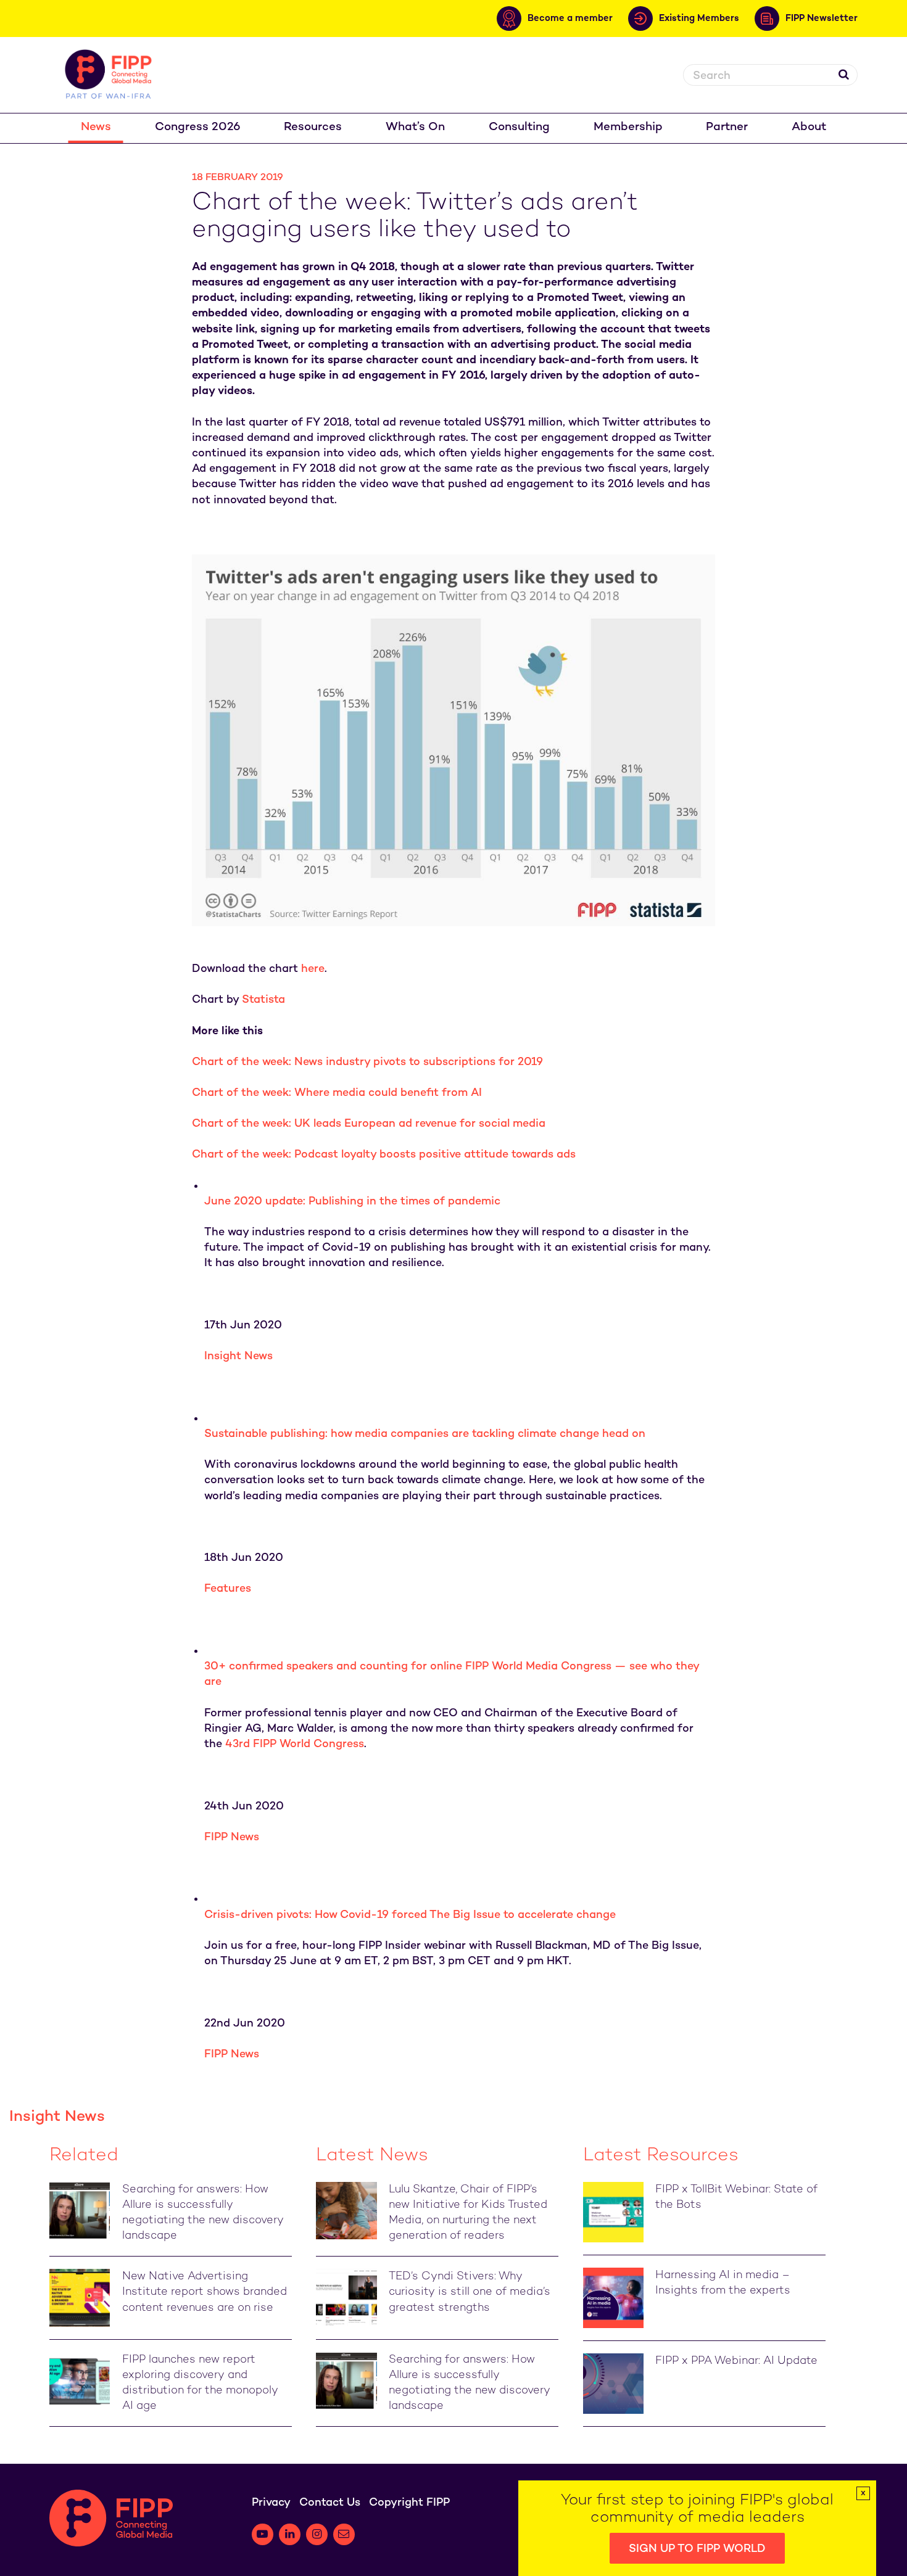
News (96, 127)
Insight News (238, 1356)
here (313, 969)
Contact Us (330, 2503)
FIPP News (232, 1837)
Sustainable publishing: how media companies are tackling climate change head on (425, 1434)
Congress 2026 (198, 127)
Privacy (271, 2503)
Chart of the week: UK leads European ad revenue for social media (369, 1124)
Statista (263, 1000)
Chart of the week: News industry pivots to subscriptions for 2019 (367, 1062)
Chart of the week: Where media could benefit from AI (337, 1093)
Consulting (519, 127)
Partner (727, 127)
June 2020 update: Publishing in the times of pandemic (352, 1202)
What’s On (415, 127)
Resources (313, 127)
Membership (628, 127)
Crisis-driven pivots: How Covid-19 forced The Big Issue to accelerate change (410, 1915)
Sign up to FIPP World (697, 2549)
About (809, 127)
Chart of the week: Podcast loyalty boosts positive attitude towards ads (384, 1155)
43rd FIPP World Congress (295, 1744)
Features (228, 1589)
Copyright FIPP (409, 2503)
